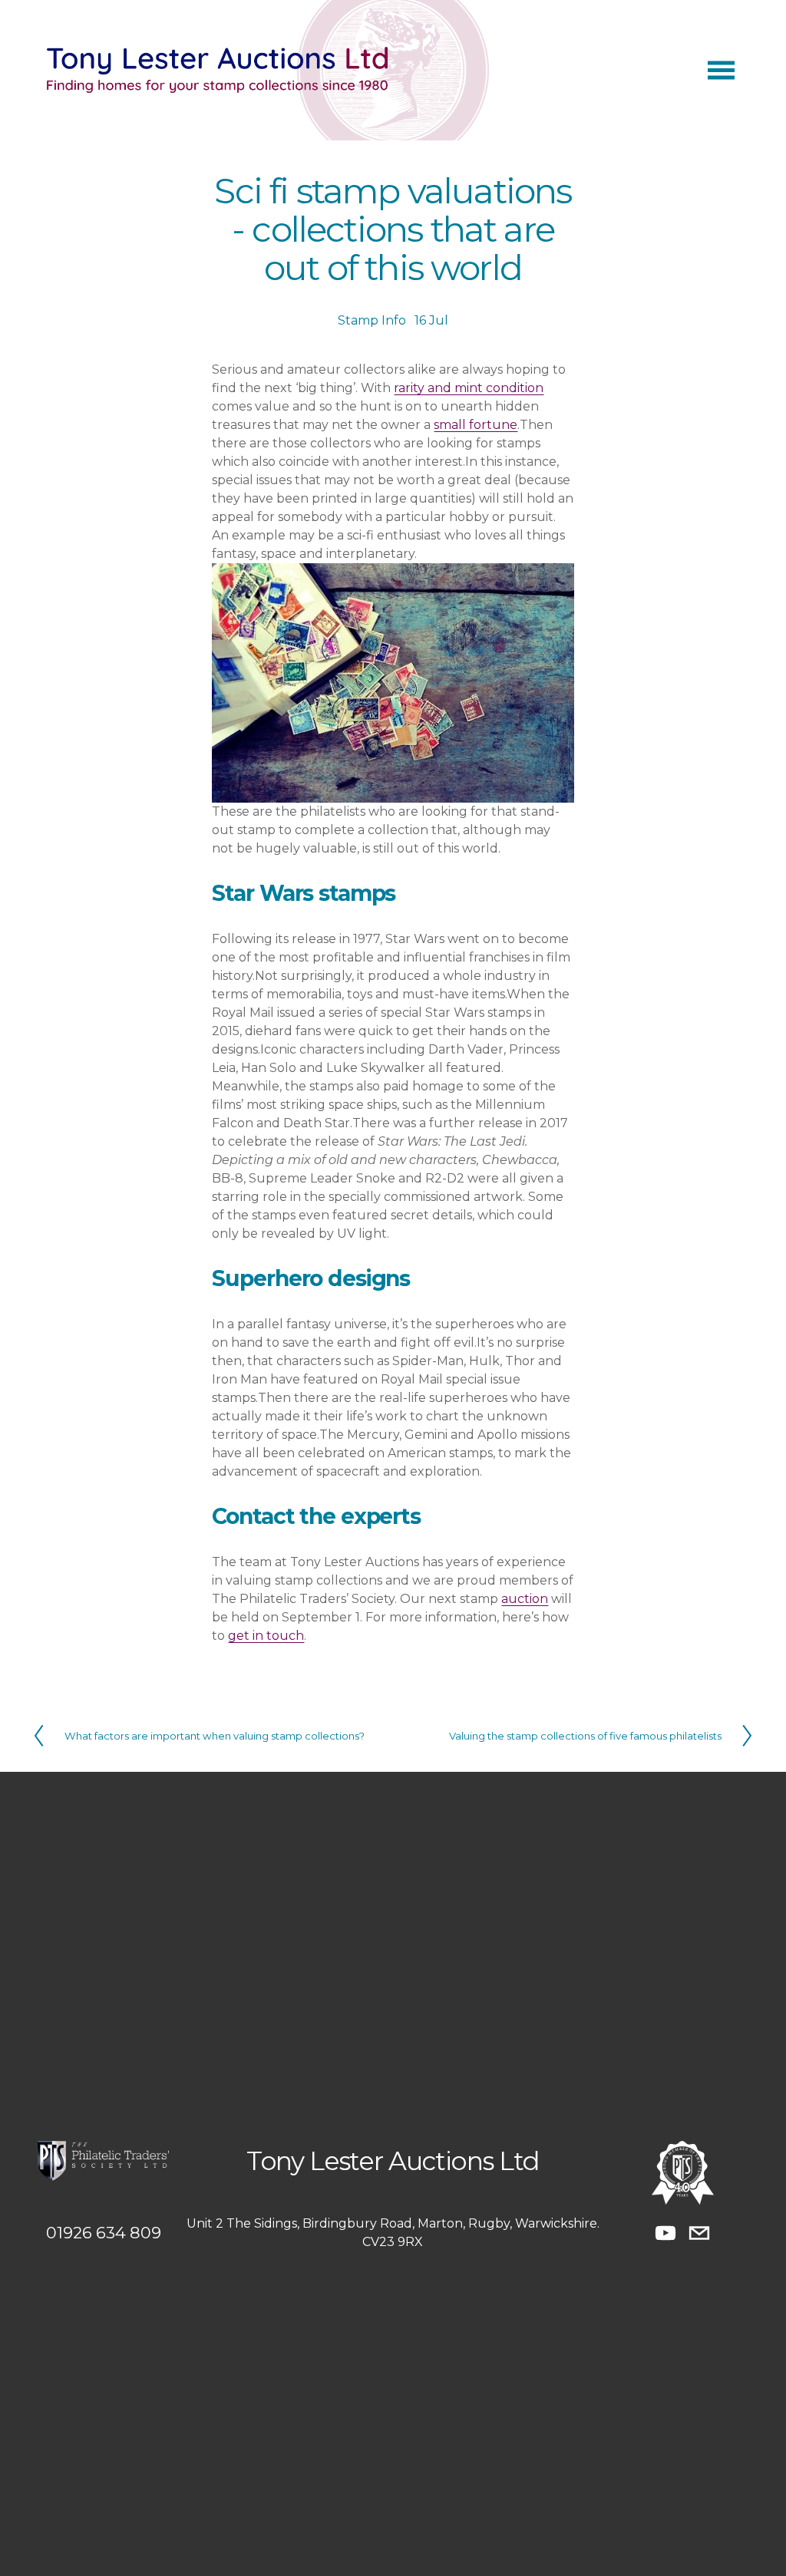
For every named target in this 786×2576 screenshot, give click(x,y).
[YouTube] (665, 2233)
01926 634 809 (104, 2233)
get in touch (266, 1636)
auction (525, 1599)
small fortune (476, 425)
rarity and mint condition (469, 388)
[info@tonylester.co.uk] (699, 2233)
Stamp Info (372, 320)
